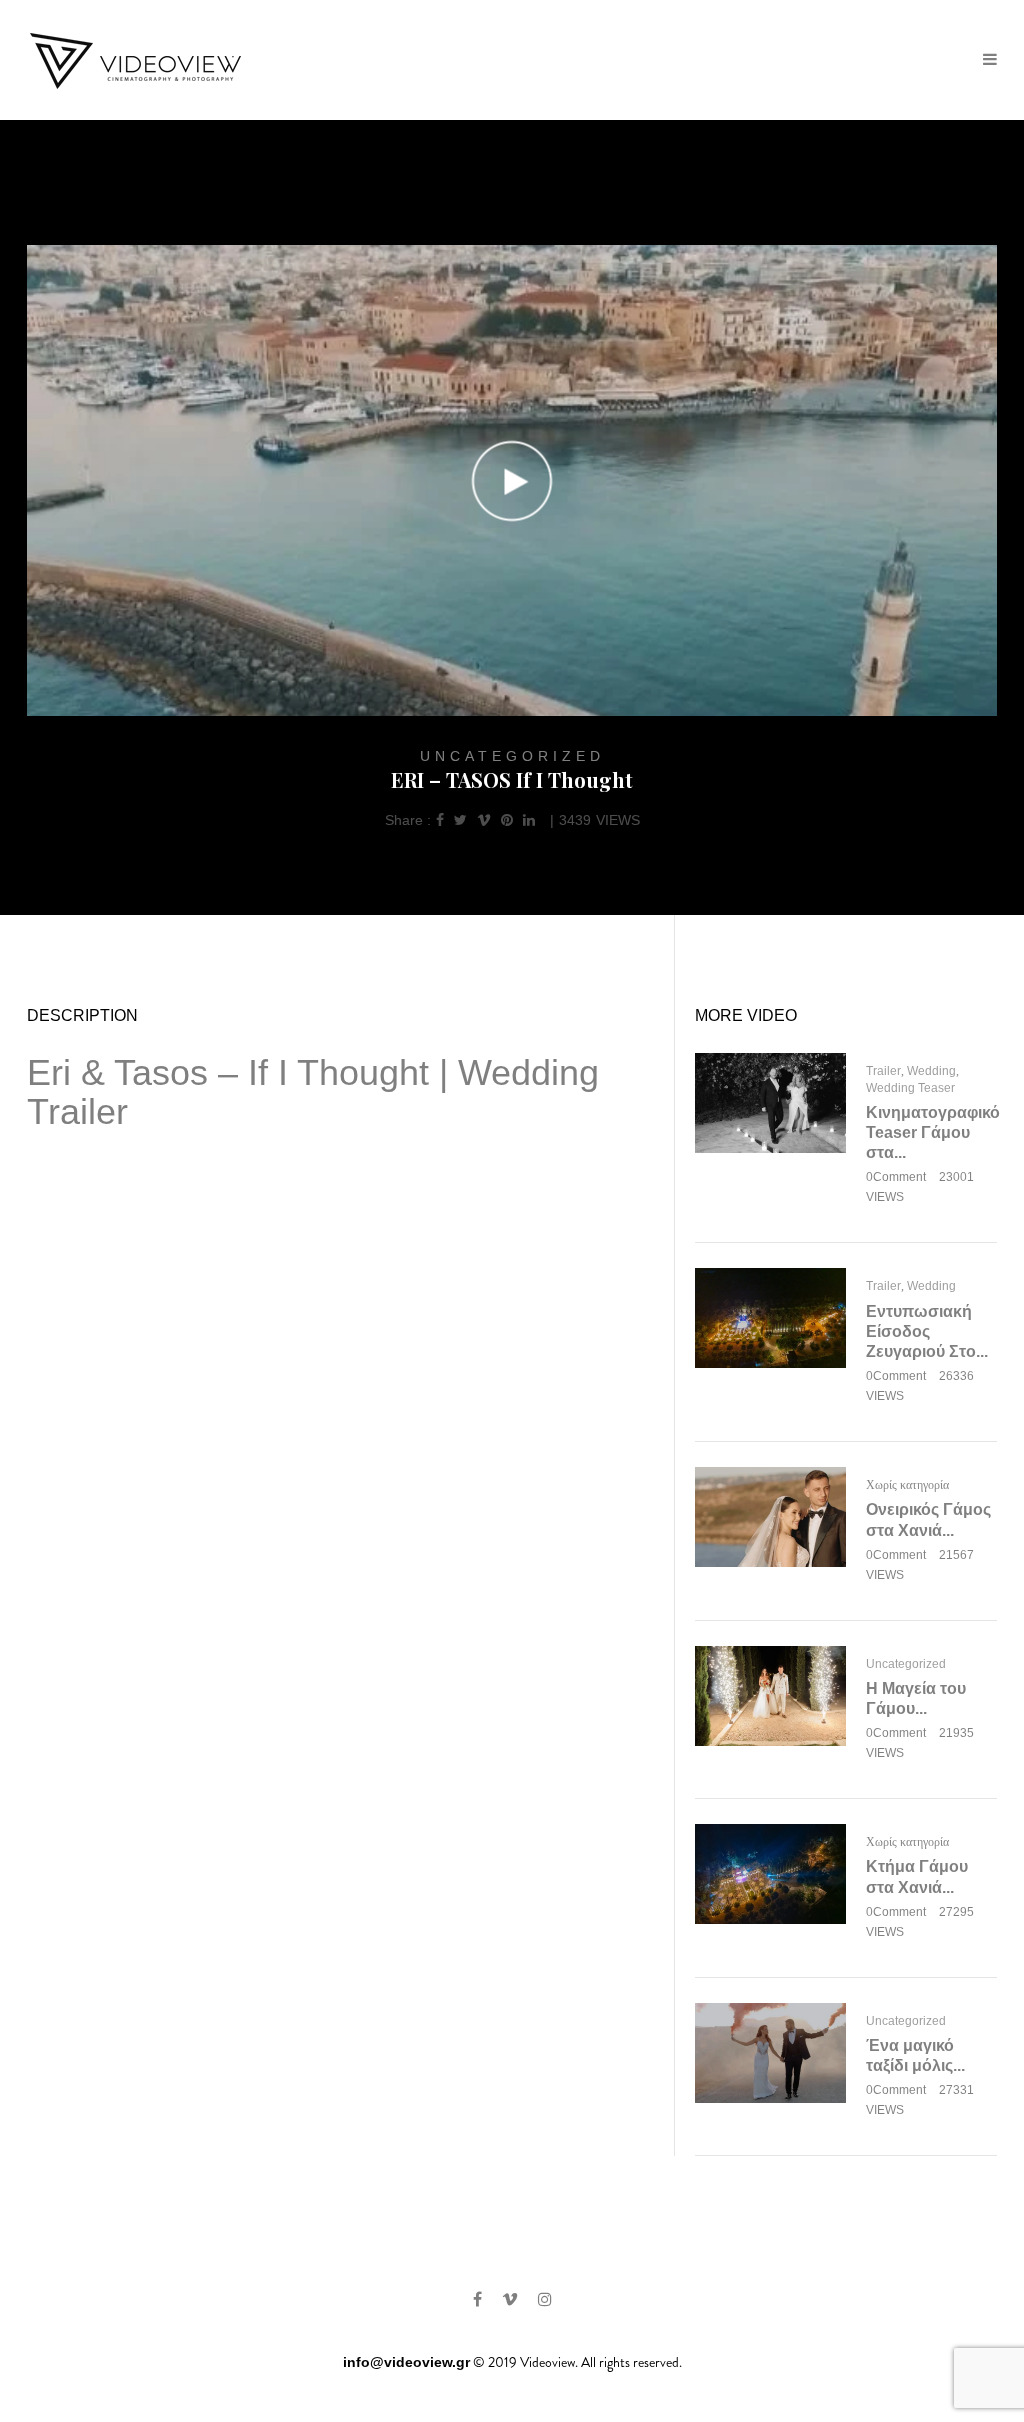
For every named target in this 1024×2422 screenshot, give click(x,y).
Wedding (931, 1071)
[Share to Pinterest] (507, 820)
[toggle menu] (990, 60)
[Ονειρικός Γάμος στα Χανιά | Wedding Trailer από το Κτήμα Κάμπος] (770, 1516)
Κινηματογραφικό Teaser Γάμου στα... (933, 1132)
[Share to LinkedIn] (529, 820)
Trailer (883, 1071)
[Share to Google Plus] (484, 820)
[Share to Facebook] (440, 820)
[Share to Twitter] (460, 820)
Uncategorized (512, 756)
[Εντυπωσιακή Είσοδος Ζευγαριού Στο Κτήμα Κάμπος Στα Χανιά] (770, 1317)
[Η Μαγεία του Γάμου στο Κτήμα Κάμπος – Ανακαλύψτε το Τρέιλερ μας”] (770, 1694)
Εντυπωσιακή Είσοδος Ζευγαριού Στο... (927, 1331)
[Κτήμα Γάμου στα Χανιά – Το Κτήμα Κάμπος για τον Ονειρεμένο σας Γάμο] (770, 1873)
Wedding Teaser (910, 1088)
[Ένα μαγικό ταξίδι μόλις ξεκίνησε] (770, 2052)
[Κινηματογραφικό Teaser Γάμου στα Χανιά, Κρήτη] (770, 1101)
